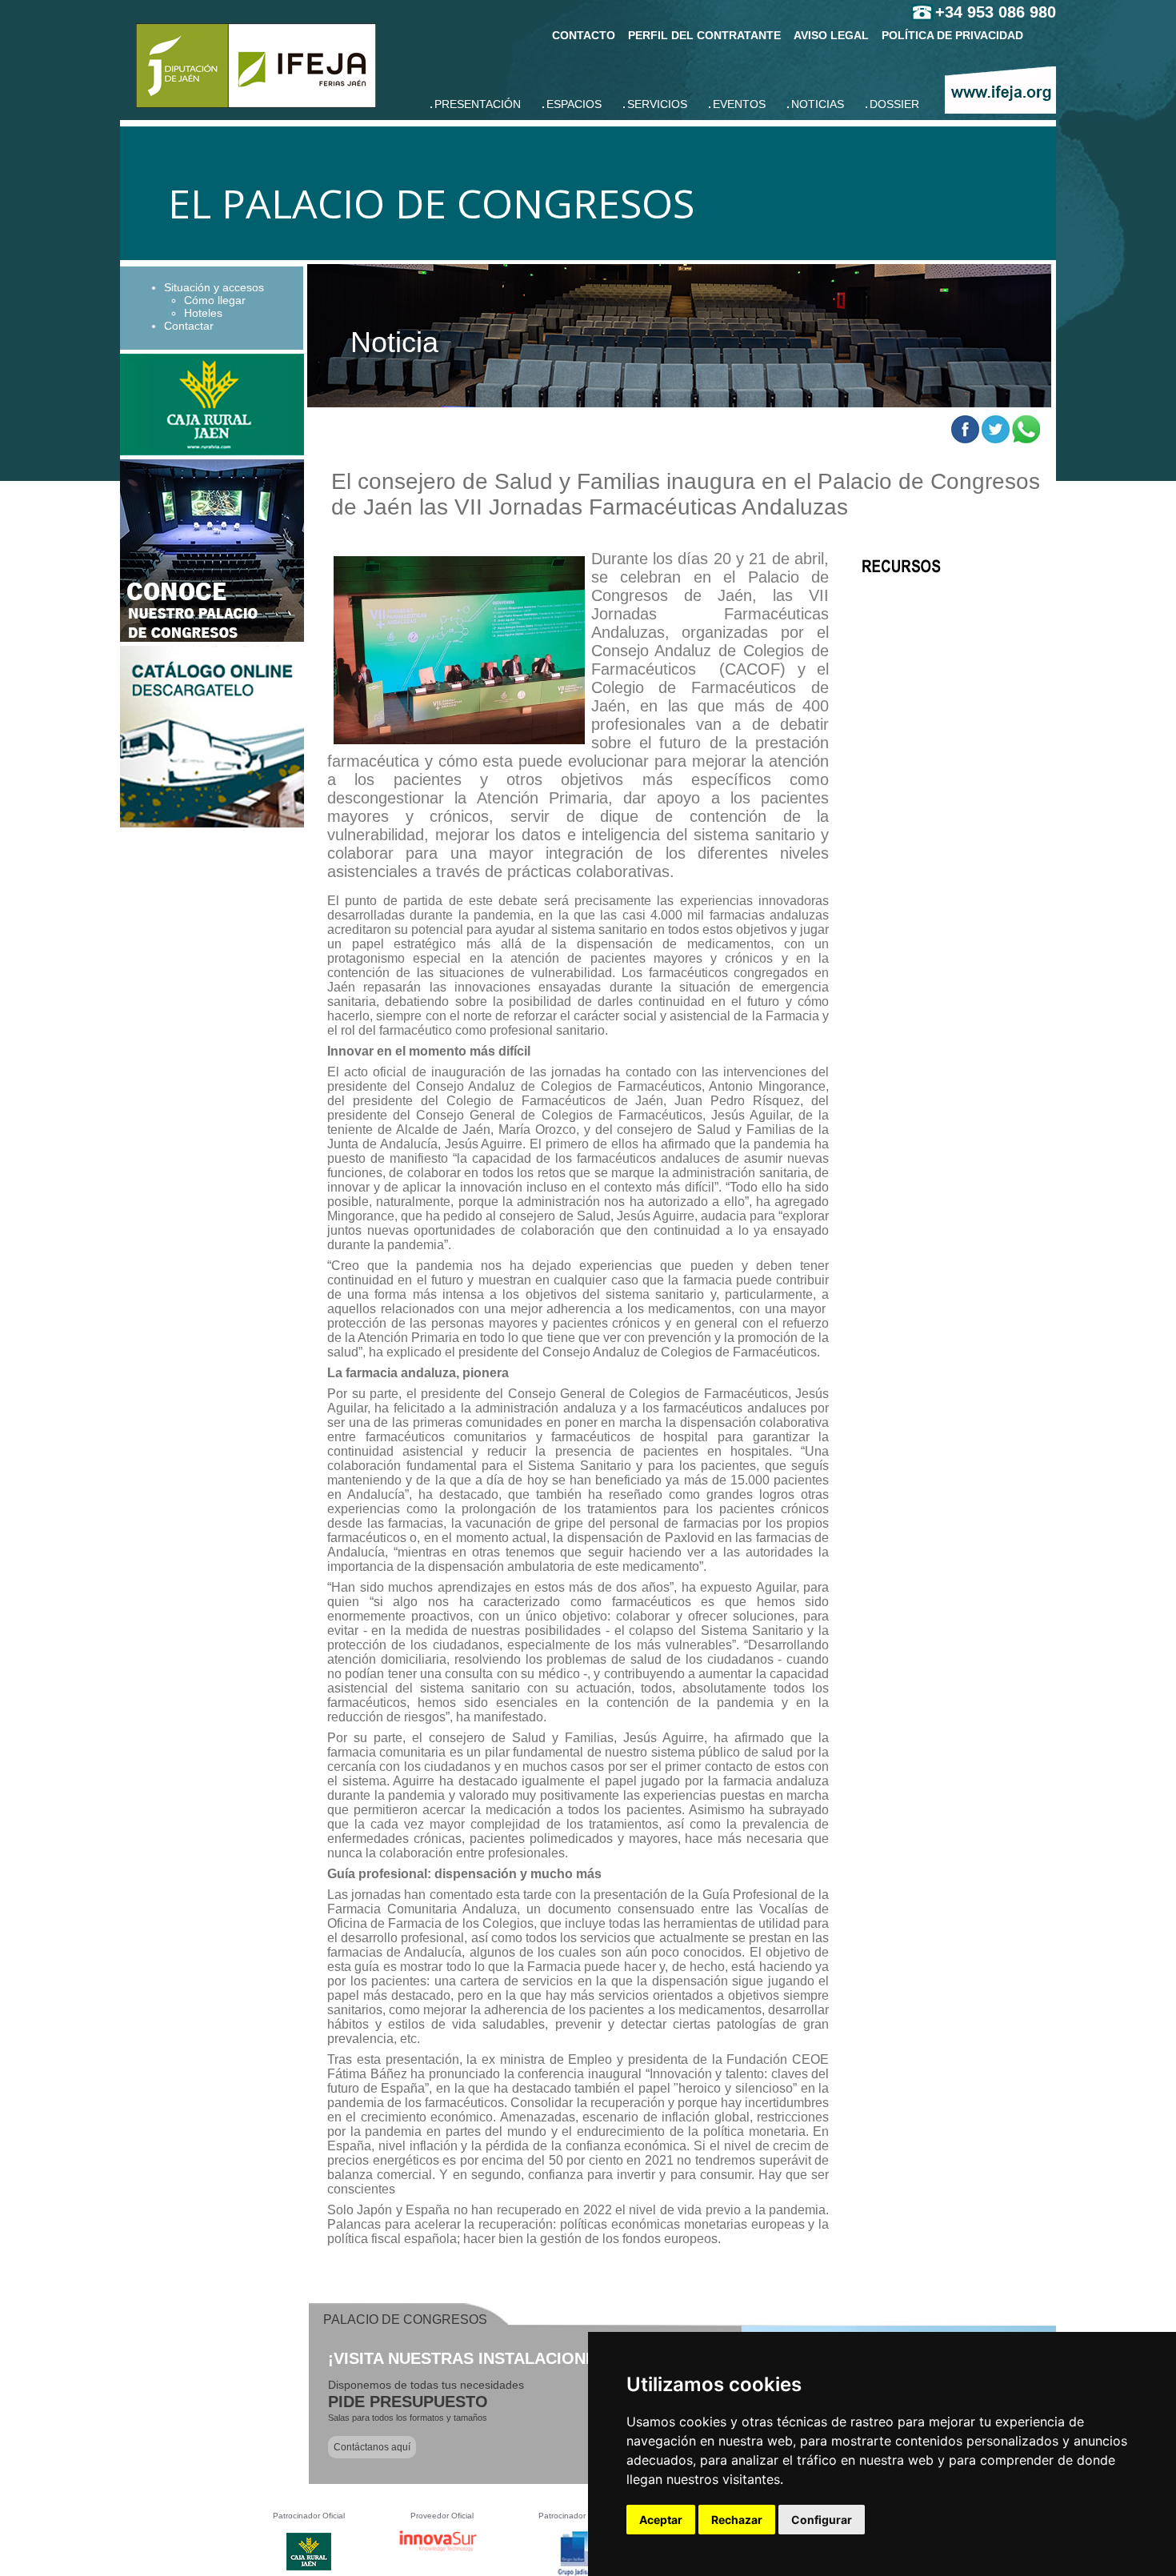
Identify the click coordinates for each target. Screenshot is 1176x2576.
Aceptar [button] (661, 2520)
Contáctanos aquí (372, 2447)
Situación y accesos (214, 287)
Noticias (818, 104)
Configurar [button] (822, 2520)
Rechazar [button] (737, 2520)
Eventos (739, 104)
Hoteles (203, 313)
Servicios (657, 104)
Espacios (574, 104)
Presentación (478, 104)
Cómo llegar (215, 300)
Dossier (894, 104)
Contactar (189, 326)
